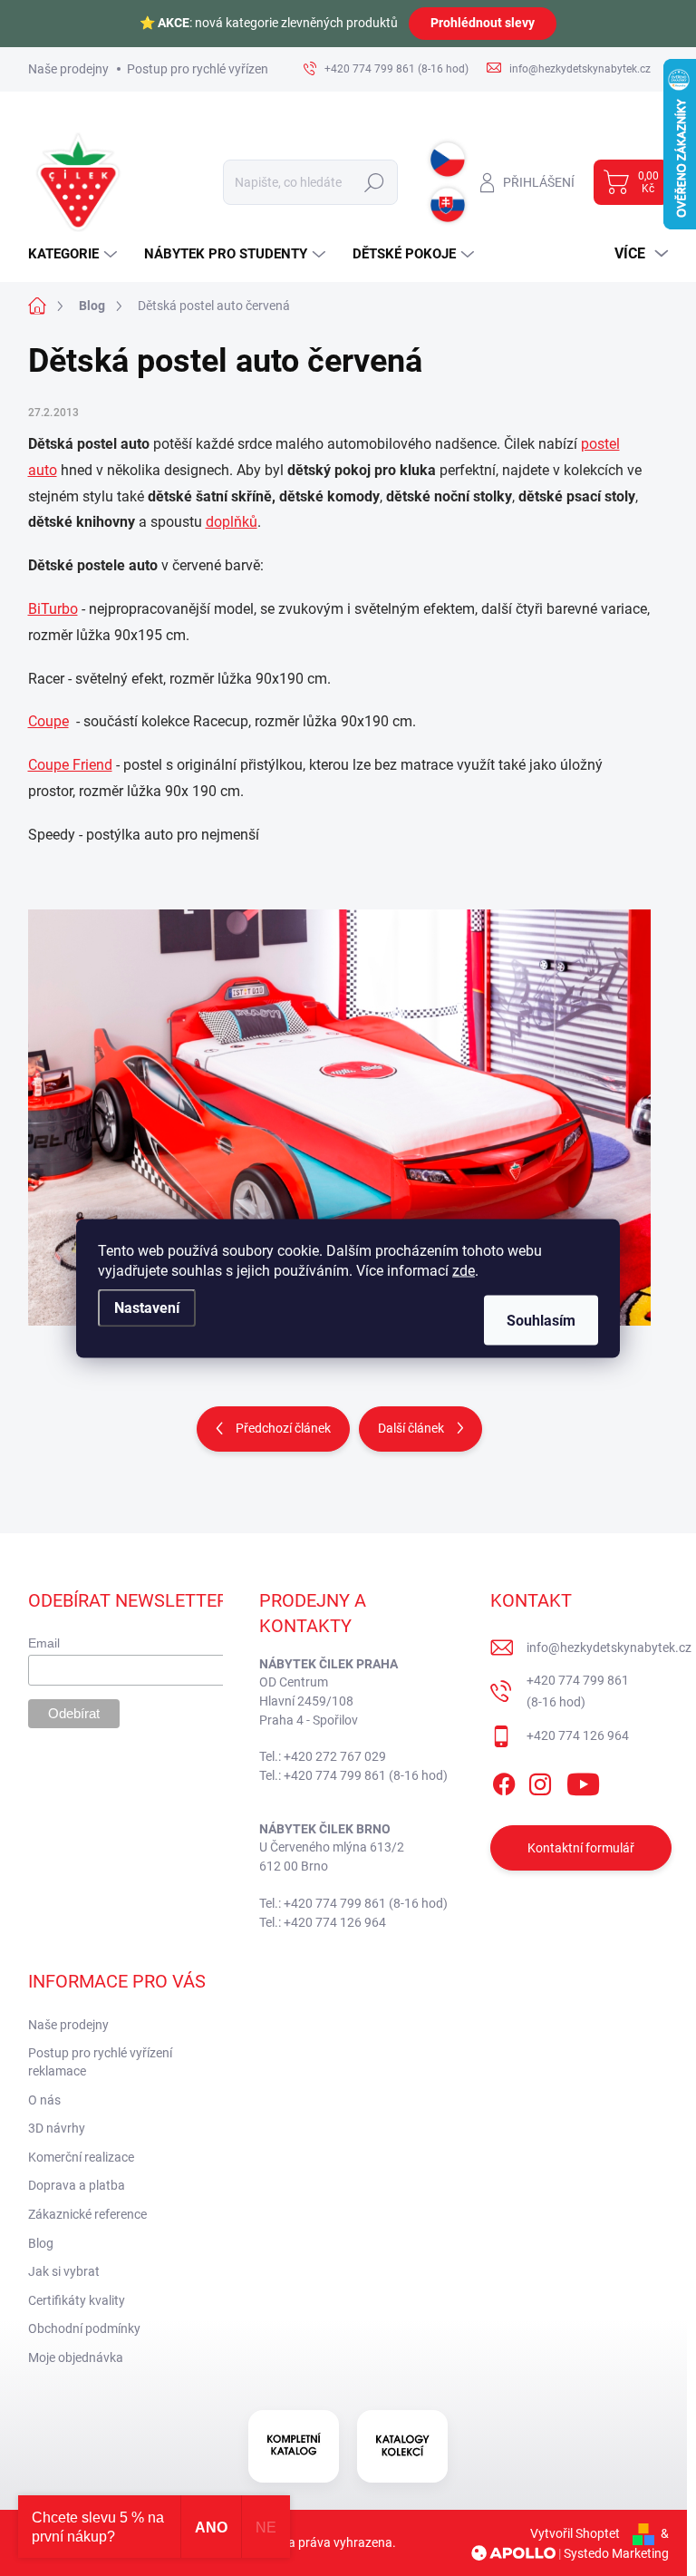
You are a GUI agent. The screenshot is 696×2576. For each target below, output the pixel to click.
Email (44, 1643)
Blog (41, 2243)
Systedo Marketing (616, 2553)
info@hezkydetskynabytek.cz (609, 1648)
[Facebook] (504, 1781)
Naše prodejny (68, 69)
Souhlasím (541, 1320)
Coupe (48, 721)
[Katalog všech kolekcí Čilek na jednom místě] (294, 2446)
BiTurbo (53, 609)
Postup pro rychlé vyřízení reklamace (229, 69)
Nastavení (147, 1307)
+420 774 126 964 (578, 1735)
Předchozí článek (283, 1428)
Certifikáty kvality (77, 2300)
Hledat (375, 182)
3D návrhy (57, 2128)
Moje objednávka (76, 2357)
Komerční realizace (81, 2157)
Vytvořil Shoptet (575, 2533)
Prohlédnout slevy (483, 23)
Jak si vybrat (64, 2271)
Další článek (411, 1428)
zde (464, 1270)
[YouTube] (583, 1781)
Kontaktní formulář (581, 1848)
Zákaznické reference (87, 2214)
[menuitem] (75, 254)
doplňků (232, 522)
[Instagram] (540, 1781)
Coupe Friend (70, 765)
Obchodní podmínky (84, 2328)
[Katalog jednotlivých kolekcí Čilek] (402, 2446)
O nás (44, 2100)
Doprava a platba (77, 2185)
